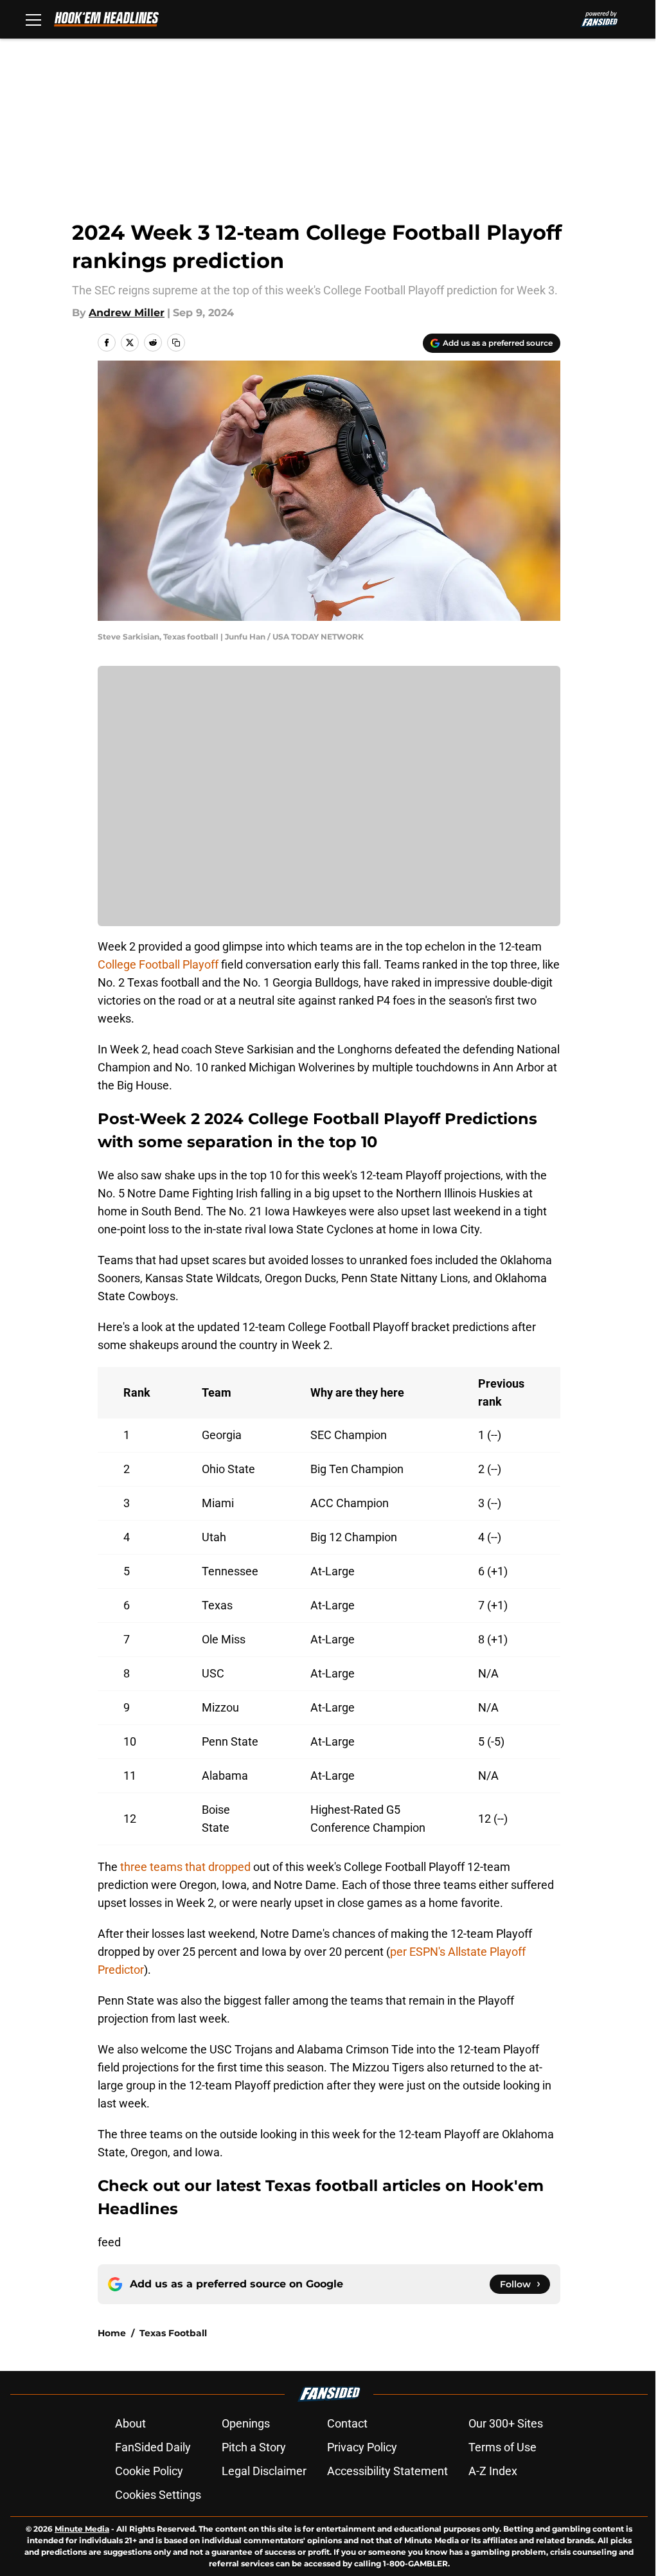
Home (112, 2333)
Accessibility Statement (387, 2471)
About (130, 2423)
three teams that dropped (185, 1867)
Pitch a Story (254, 2447)
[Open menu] (33, 19)
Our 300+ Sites (506, 2423)
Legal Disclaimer (264, 2471)
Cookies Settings (158, 2495)
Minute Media (82, 2529)
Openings (246, 2423)
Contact (347, 2423)
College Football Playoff (158, 964)
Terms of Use (502, 2447)
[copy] (176, 343)
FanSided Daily (153, 2447)
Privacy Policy (362, 2447)
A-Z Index (493, 2471)
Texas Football (173, 2333)
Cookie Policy (149, 2471)
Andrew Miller (127, 313)
